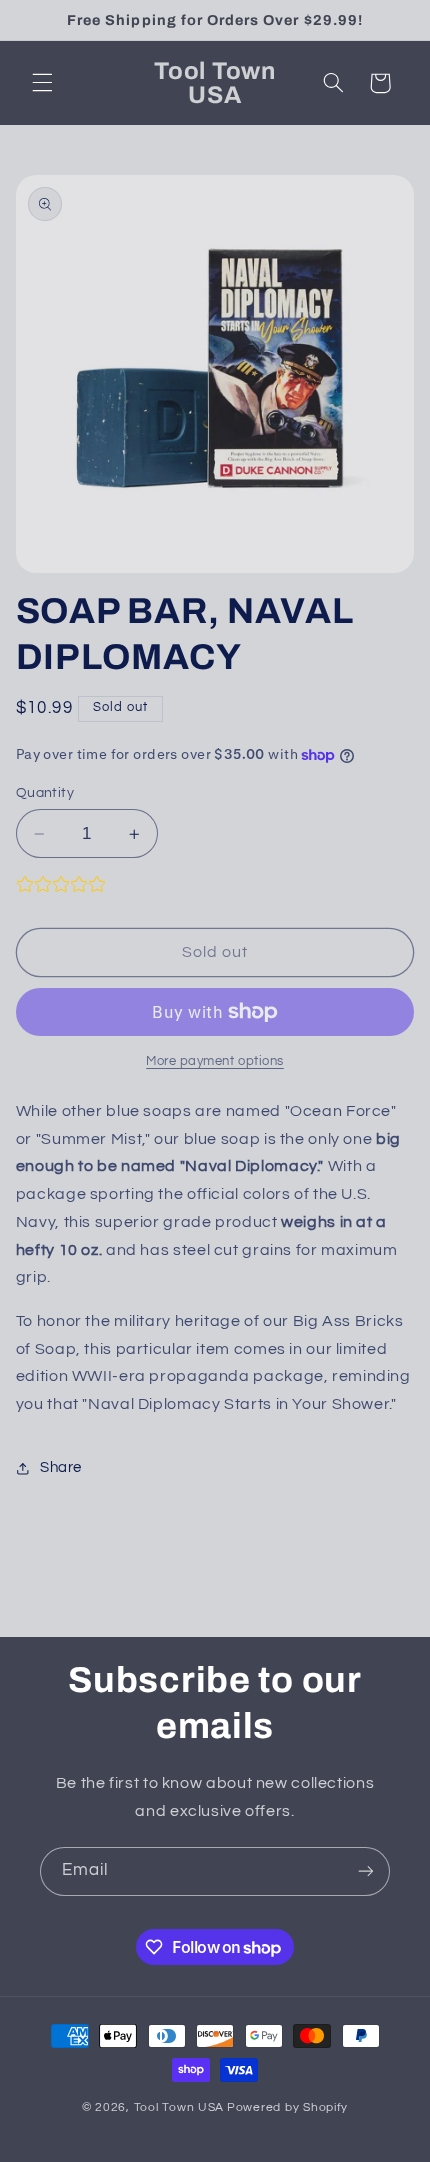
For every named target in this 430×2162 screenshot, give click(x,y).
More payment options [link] (215, 1061)
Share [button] (61, 1467)
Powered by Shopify (287, 2107)
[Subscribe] (366, 1871)
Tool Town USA (179, 2107)
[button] (42, 83)
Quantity (45, 793)
